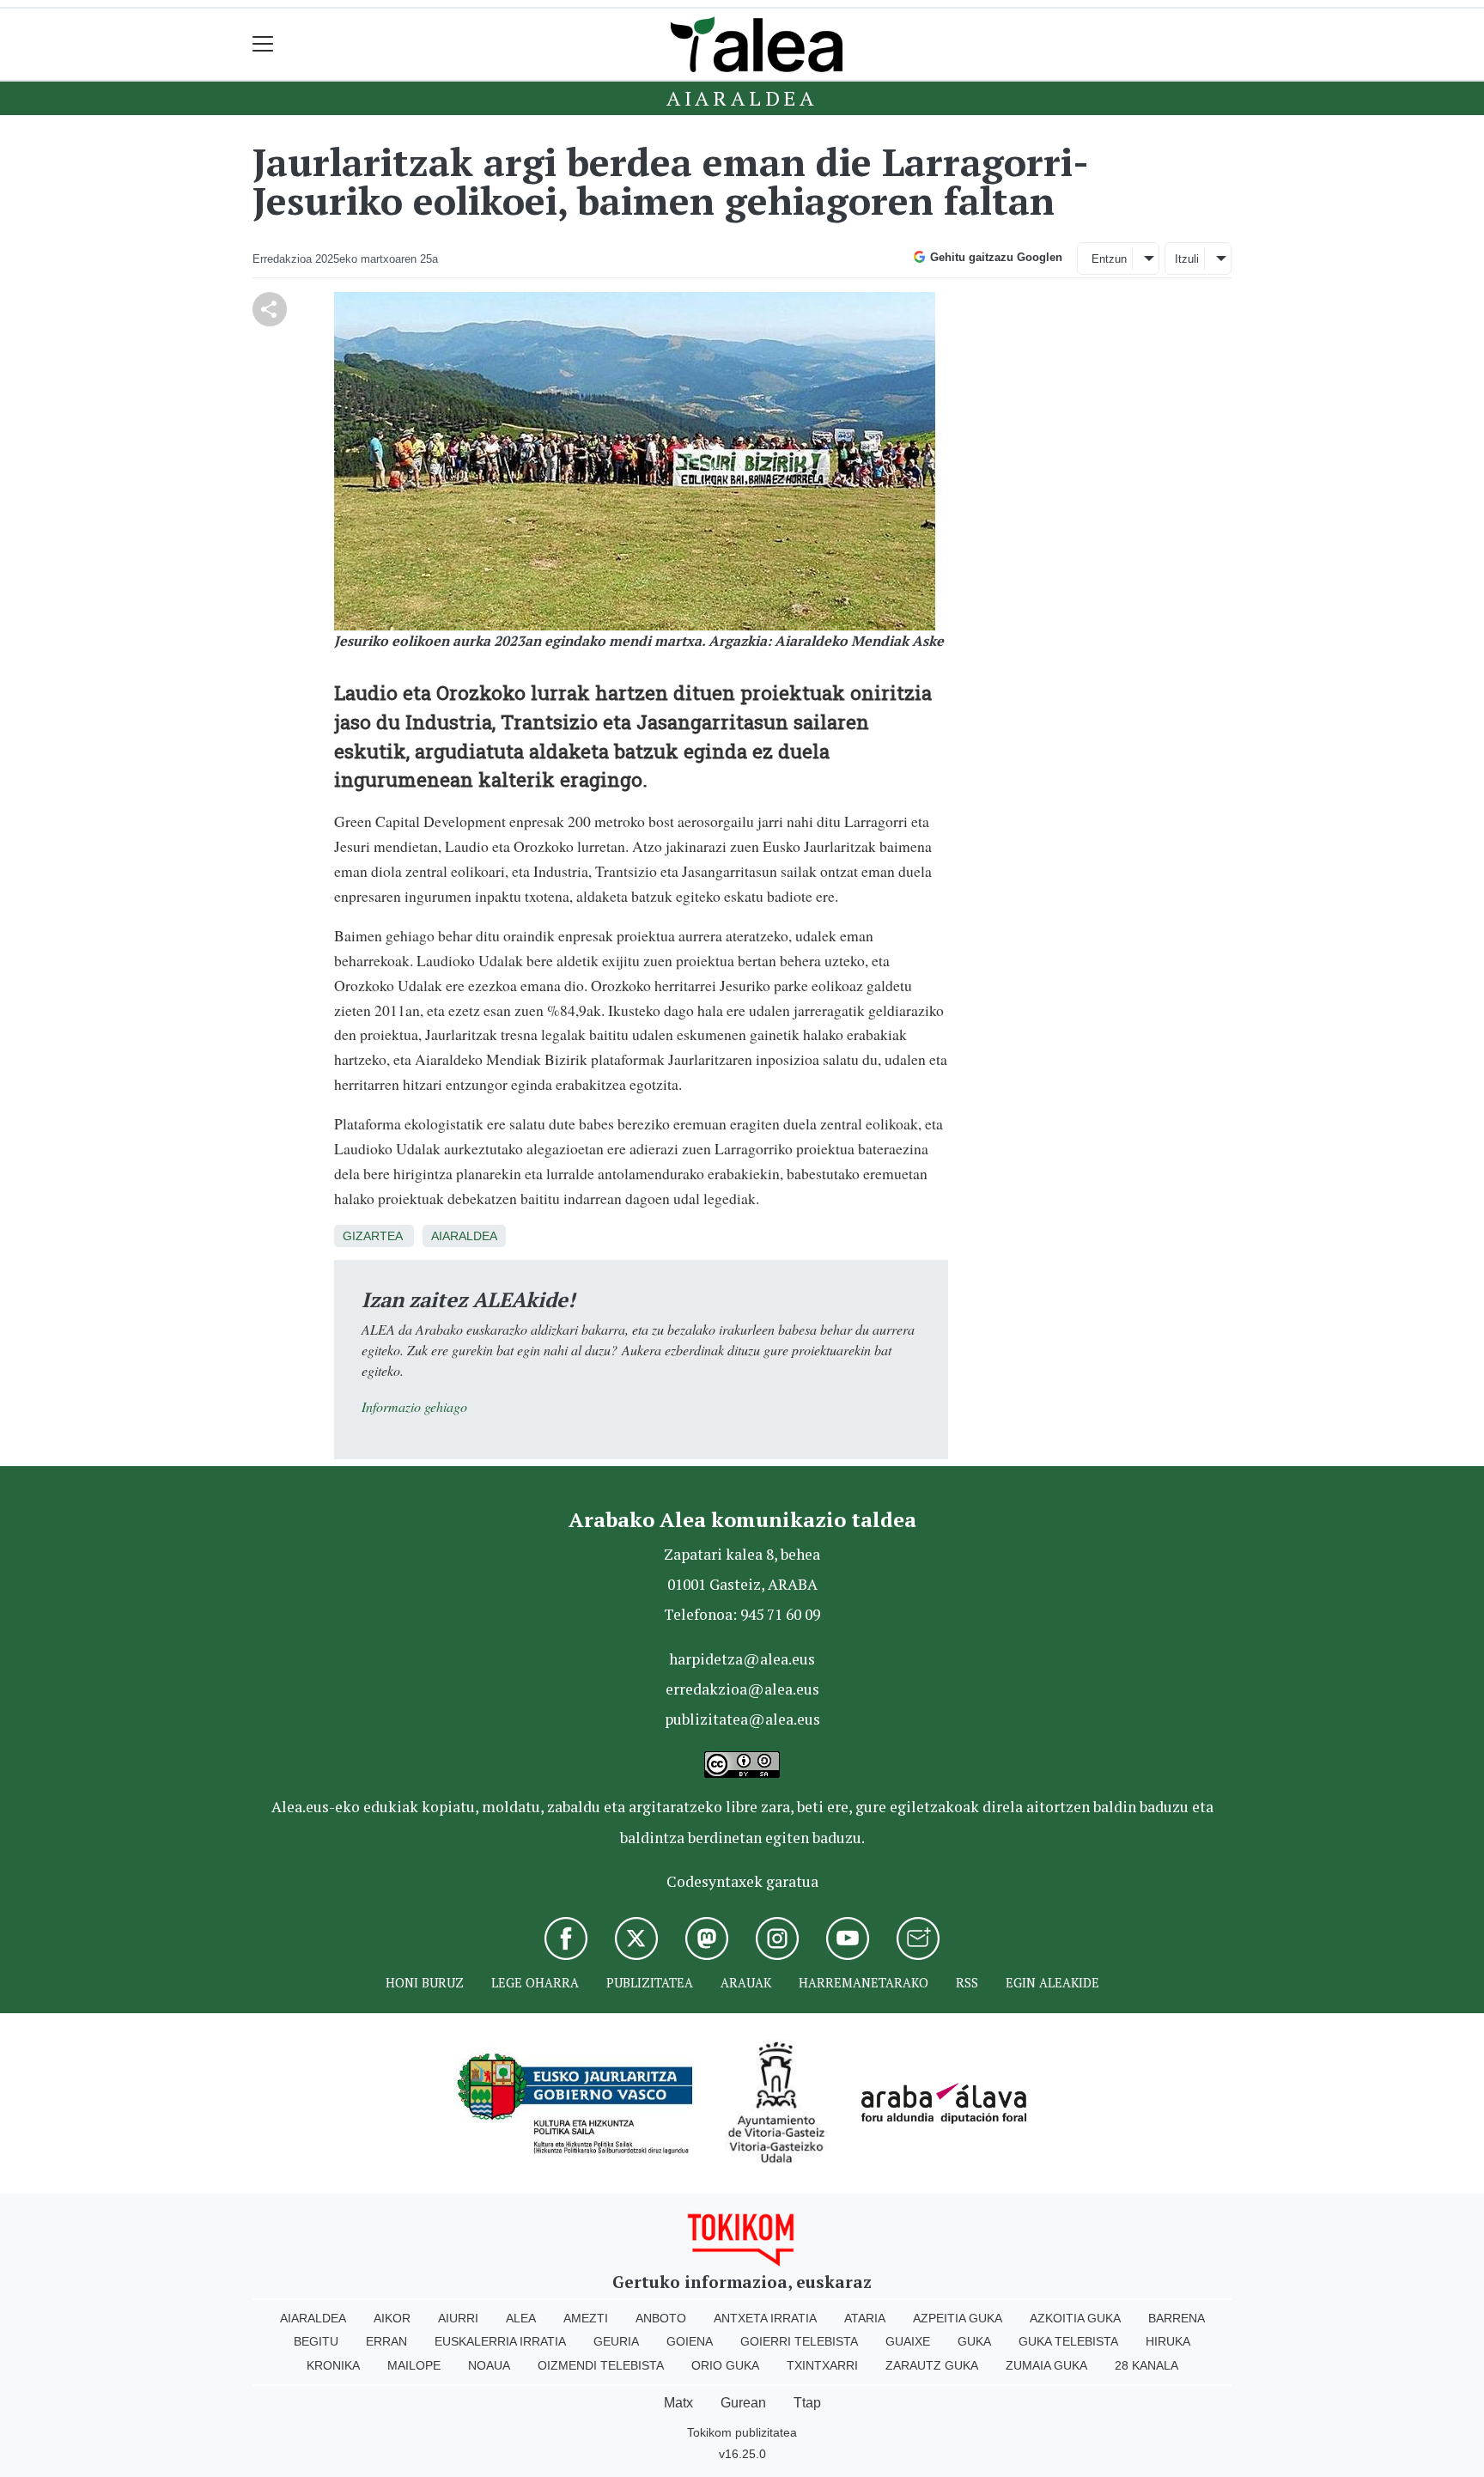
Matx (678, 2403)
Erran (386, 2341)
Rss (967, 1983)
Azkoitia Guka (1075, 2318)
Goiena (690, 2341)
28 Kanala (1146, 2365)
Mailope (414, 2365)
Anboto (661, 2318)
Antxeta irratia (765, 2318)
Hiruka (1168, 2341)
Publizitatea (650, 1983)
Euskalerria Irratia (500, 2341)
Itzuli (1187, 259)
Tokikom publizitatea (742, 2432)
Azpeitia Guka (958, 2318)
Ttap (807, 2403)
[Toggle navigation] (263, 44)
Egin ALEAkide (1052, 1983)
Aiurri (458, 2318)
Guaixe (908, 2341)
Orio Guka (725, 2365)
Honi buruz (425, 1983)
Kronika (333, 2365)
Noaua (489, 2365)
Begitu (316, 2341)
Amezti (586, 2318)
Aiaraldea (742, 98)
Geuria (616, 2341)
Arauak (746, 1983)
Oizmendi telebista (601, 2365)
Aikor (392, 2318)
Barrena (1177, 2318)
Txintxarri (822, 2365)
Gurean (743, 2403)
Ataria (865, 2318)
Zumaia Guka (1046, 2365)
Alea (521, 2318)
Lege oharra (535, 1983)
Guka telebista (1068, 2341)
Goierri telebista (799, 2341)
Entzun (1109, 259)
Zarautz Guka (932, 2365)
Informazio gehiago (414, 1406)
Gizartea (372, 1236)
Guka (974, 2341)
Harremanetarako (864, 1983)
